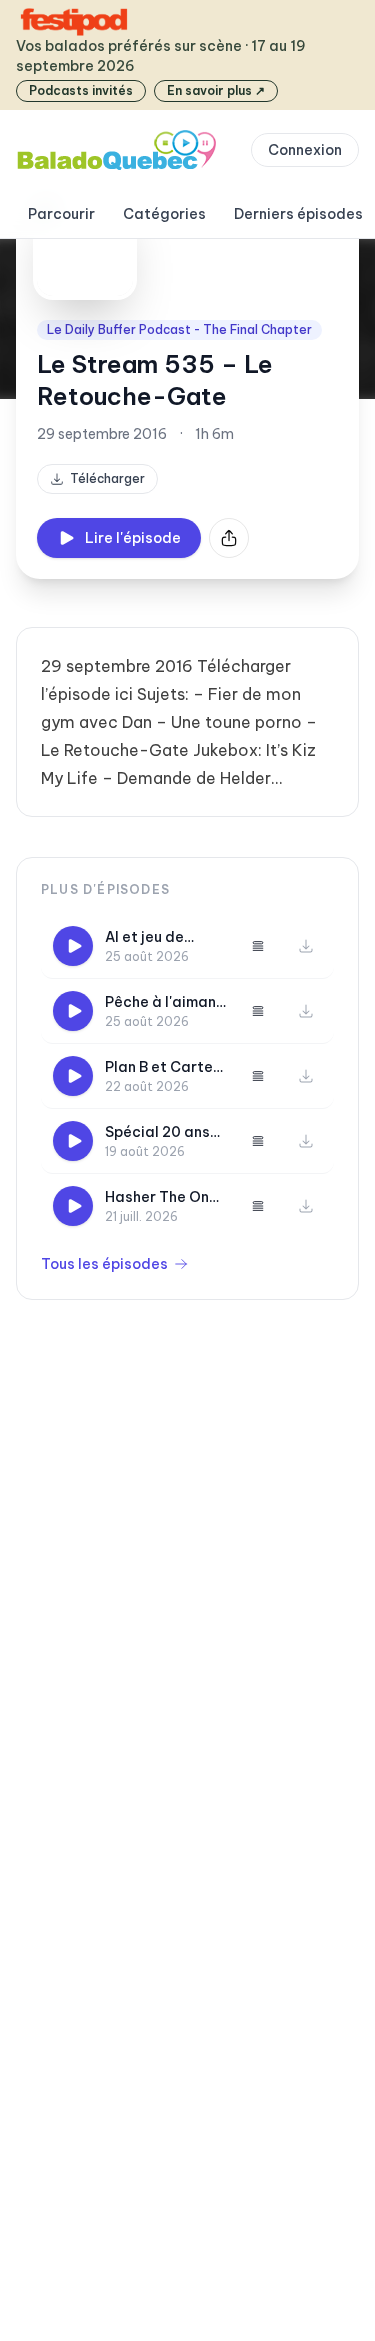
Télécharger (107, 478)
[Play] (73, 946)
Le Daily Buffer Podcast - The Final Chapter (179, 329)
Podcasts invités (81, 90)
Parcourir (61, 214)
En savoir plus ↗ (216, 90)
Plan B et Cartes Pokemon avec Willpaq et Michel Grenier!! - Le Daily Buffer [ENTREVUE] (163, 1067)
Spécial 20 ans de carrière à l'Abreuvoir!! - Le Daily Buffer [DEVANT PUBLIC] (162, 1132)
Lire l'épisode (133, 538)
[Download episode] (306, 946)
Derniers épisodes (298, 214)
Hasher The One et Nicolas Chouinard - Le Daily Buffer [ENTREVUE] (161, 1197)
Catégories (164, 214)
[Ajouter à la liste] (258, 946)
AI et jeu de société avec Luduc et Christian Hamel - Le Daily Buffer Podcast (162, 937)
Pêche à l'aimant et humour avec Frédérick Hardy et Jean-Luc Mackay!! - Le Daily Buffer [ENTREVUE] (164, 1002)
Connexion (305, 150)
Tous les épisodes (104, 1264)
